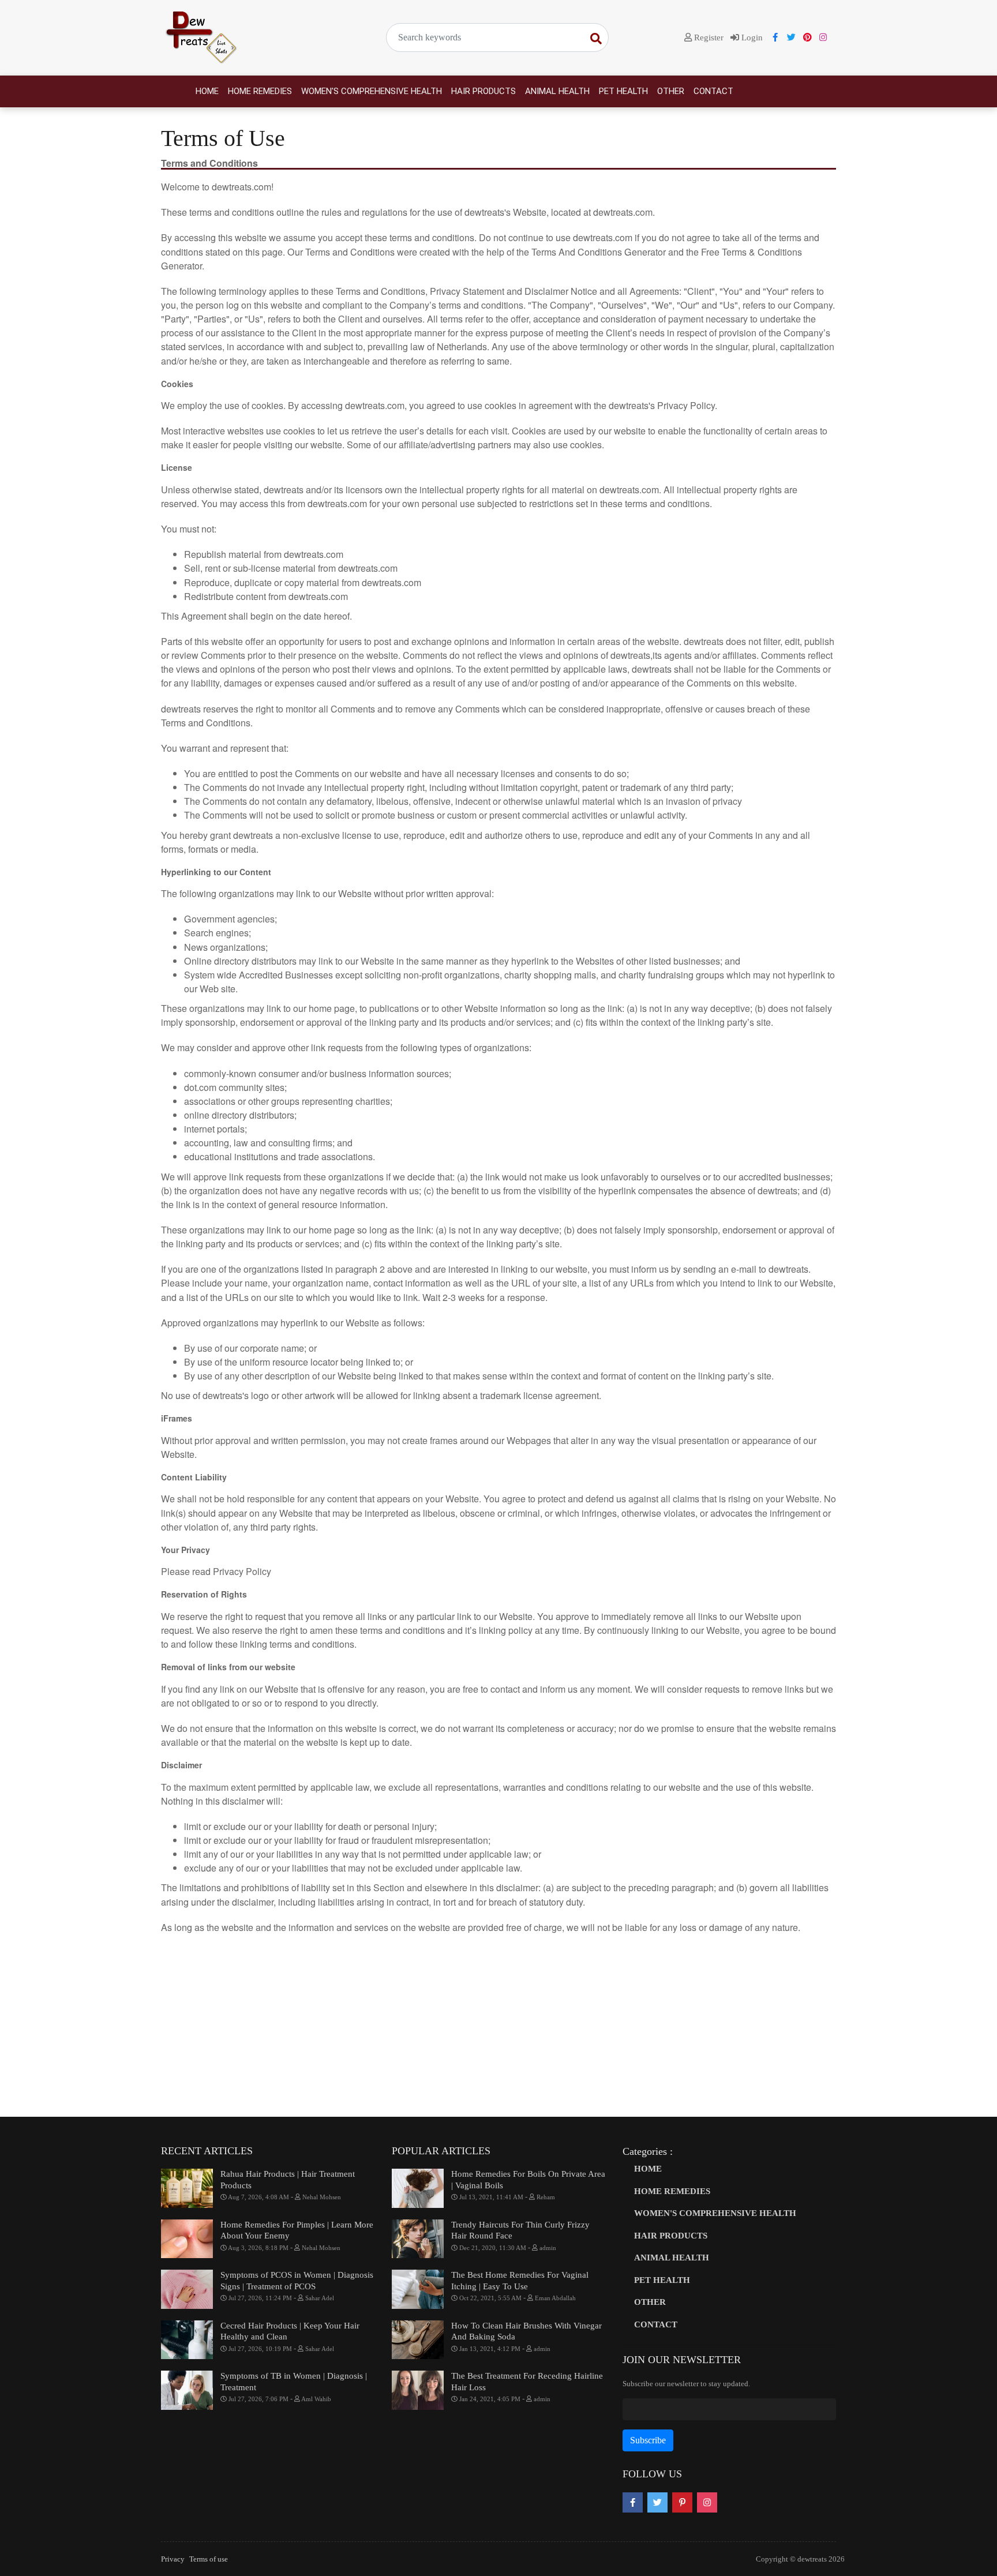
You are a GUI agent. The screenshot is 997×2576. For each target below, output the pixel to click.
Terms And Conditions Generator (599, 252)
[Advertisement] (498, 2027)
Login (751, 38)
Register (708, 38)
